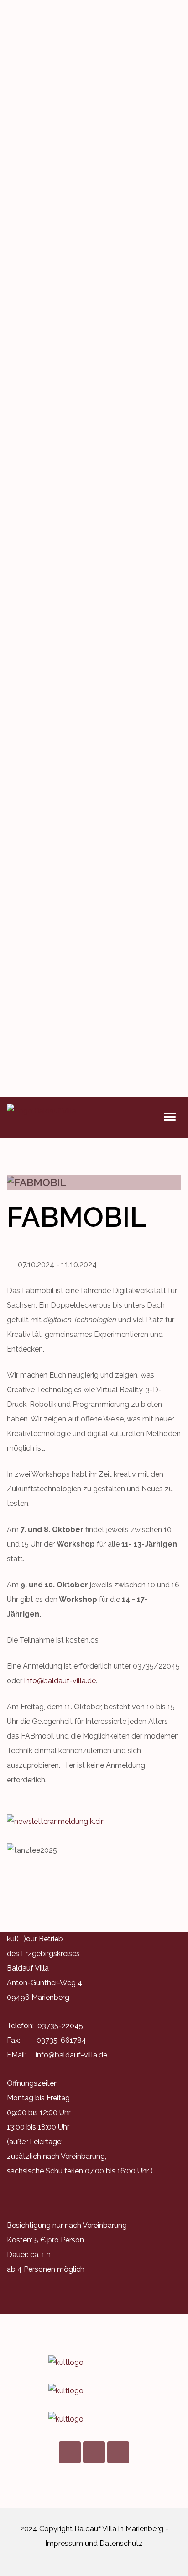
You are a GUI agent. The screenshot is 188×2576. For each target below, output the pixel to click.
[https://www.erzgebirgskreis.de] (94, 2391)
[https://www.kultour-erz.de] (94, 2363)
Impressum (64, 2543)
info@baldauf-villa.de (60, 1681)
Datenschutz (121, 2543)
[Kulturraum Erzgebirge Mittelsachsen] (94, 2419)
